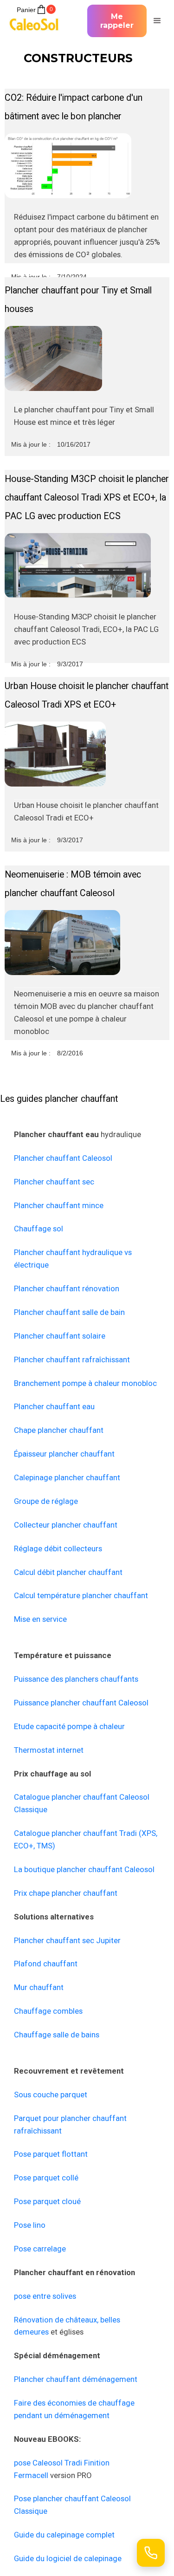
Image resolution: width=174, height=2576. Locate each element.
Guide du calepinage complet (64, 2535)
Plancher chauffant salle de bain (69, 1312)
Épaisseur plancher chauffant (64, 1454)
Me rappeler (117, 21)
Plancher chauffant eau (54, 1406)
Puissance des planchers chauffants (76, 1679)
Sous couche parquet (51, 2095)
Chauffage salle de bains (57, 2035)
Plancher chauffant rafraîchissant (72, 1360)
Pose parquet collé (46, 2178)
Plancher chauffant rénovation (67, 1288)
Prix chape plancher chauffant (66, 1893)
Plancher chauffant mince (59, 1205)
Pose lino (30, 2225)
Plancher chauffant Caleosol (63, 1158)
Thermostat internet (49, 1750)
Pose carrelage (40, 2249)
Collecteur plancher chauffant (66, 1525)
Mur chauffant (39, 1987)
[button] (156, 21)
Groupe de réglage (46, 1501)
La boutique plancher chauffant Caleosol (84, 1869)
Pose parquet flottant (51, 2154)
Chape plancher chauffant (59, 1430)
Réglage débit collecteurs (58, 1548)
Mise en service (40, 1619)
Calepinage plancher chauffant (67, 1477)
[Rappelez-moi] (151, 2553)
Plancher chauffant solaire (60, 1336)
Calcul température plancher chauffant (81, 1595)
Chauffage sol (39, 1229)
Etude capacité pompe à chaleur (69, 1726)
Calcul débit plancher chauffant (68, 1572)
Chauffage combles (48, 2011)
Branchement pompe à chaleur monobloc (85, 1383)
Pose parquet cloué (47, 2201)
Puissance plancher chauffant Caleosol (81, 1703)
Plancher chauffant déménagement (76, 2379)
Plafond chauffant (46, 1964)
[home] (37, 21)
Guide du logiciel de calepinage (68, 2558)
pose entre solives (45, 2296)
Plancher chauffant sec (54, 1182)
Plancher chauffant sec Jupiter (67, 1940)
